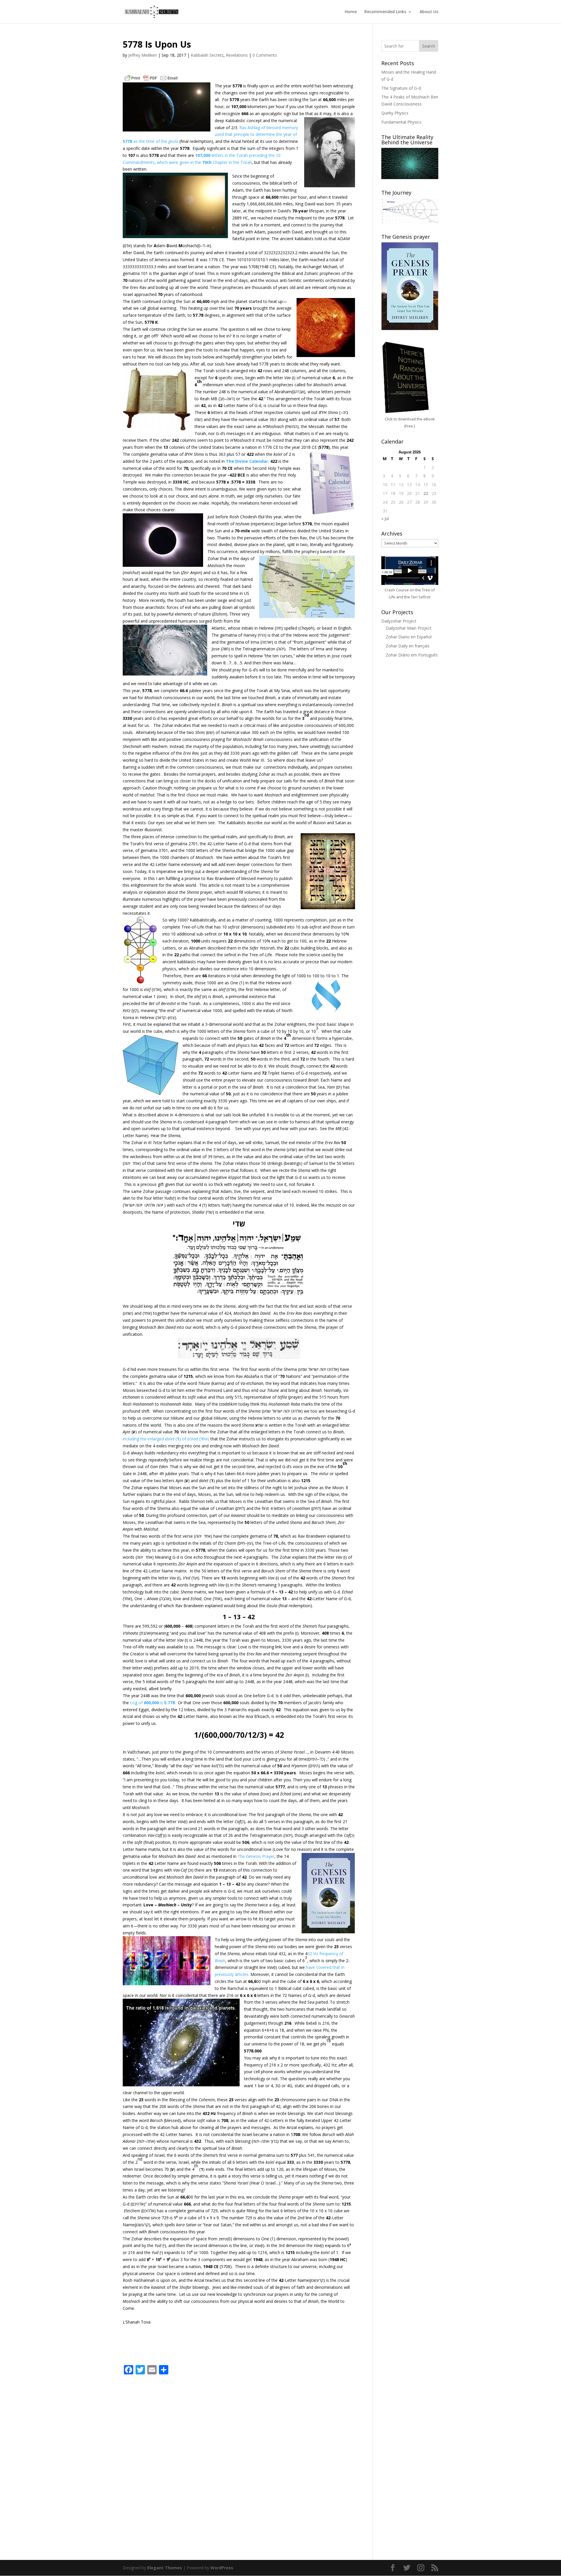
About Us (429, 12)
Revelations (237, 55)
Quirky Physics (395, 113)
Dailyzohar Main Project (408, 628)
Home (351, 12)
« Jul (385, 518)
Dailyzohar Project (399, 621)
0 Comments (265, 55)
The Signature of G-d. (401, 88)
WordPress (222, 2568)
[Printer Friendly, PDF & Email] (151, 78)
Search (429, 46)
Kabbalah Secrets (207, 55)
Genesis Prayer (260, 1856)
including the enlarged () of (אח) (167, 1439)
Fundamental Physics (401, 122)
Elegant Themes (165, 2568)
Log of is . (154, 1703)
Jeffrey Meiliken (143, 55)
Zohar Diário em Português (412, 655)
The (242, 1856)
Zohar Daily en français (408, 646)
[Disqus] (239, 2453)
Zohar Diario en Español (409, 637)
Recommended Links (385, 12)
